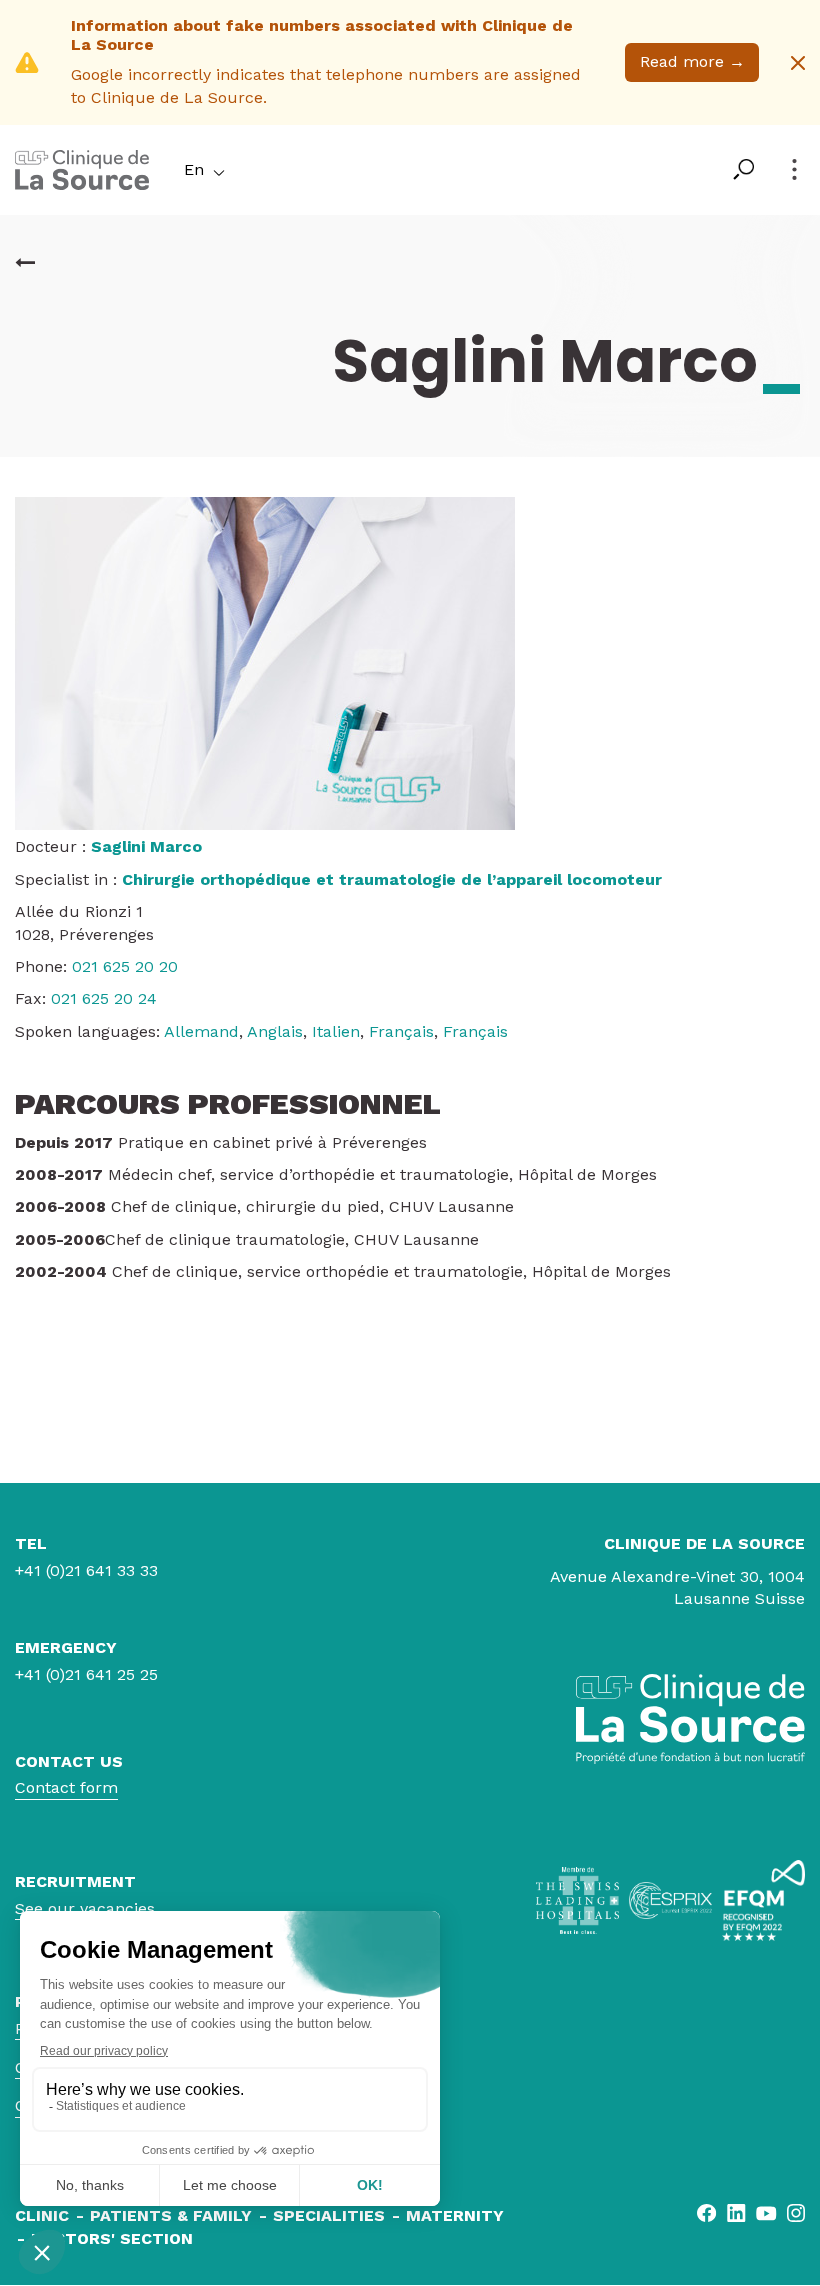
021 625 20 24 (104, 998)
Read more (692, 61)
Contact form (66, 1787)
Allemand (201, 1031)
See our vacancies (85, 1908)
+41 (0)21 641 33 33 (86, 1570)
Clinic (42, 2215)
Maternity (455, 2215)
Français (401, 1031)
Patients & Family (171, 2215)
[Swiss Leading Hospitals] (577, 1900)
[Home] (82, 184)
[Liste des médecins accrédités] (25, 263)
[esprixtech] (670, 1900)
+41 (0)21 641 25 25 (86, 1674)
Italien (336, 1031)
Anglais (275, 1031)
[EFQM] (763, 1900)
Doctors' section (112, 2238)
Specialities (329, 2215)
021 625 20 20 (125, 966)
